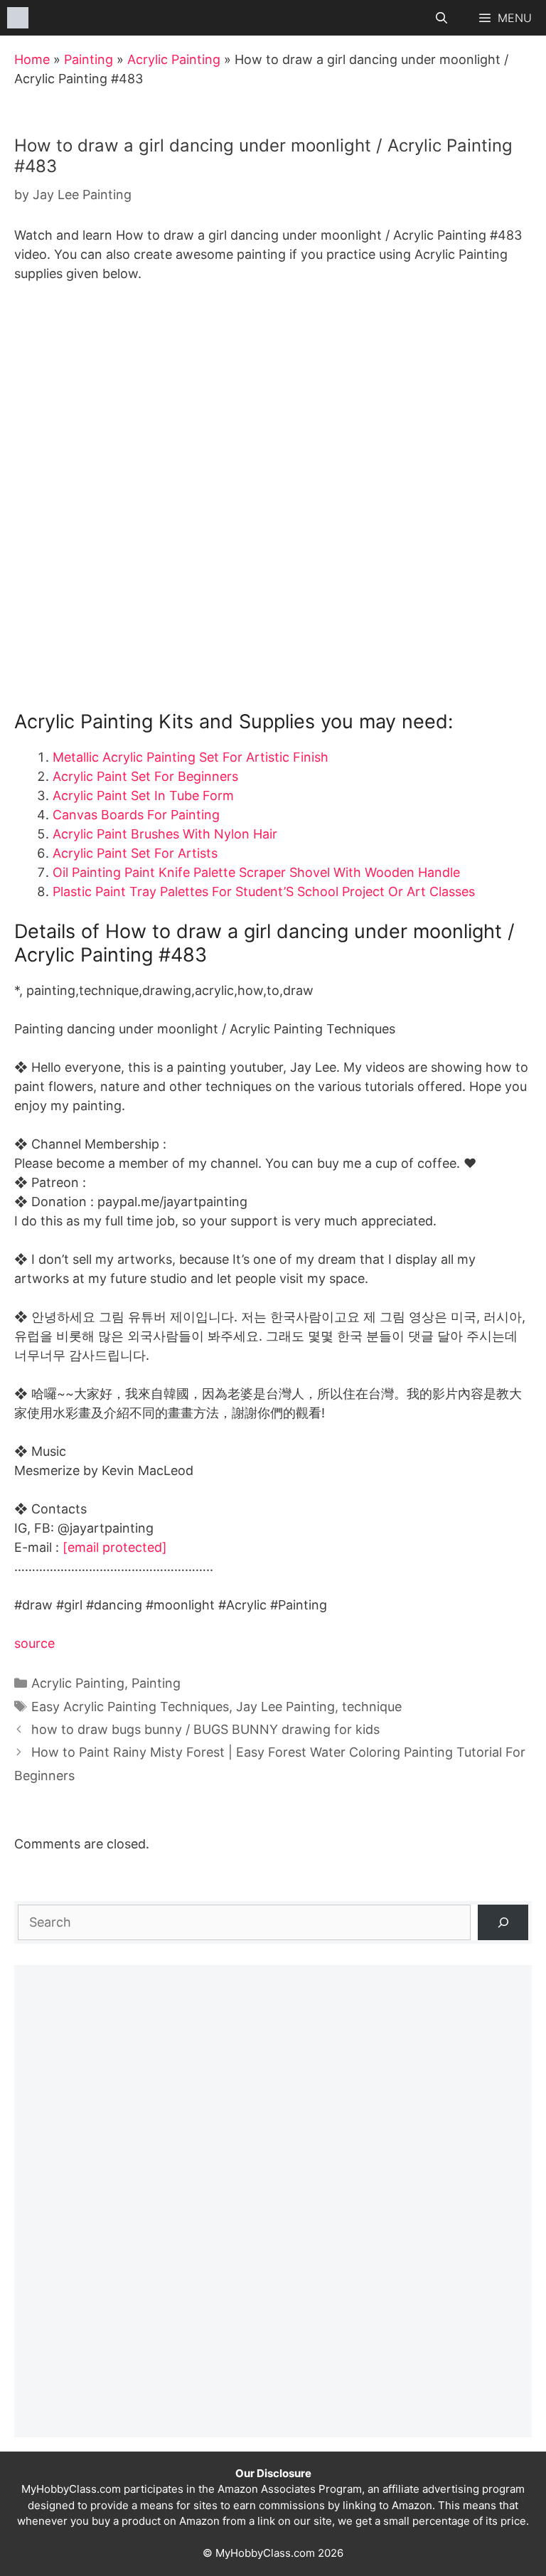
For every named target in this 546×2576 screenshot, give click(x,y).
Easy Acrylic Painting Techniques (130, 1707)
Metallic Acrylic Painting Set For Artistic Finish (191, 757)
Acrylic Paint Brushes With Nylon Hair (165, 834)
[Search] (503, 1922)
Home (32, 59)
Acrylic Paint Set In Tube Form (143, 795)
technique (372, 1707)
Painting (89, 59)
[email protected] (115, 1547)
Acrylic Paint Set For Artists (135, 853)
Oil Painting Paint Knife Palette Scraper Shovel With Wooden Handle (256, 872)
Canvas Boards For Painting (136, 815)
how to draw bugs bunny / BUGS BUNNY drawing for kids (205, 1729)
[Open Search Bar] (442, 18)
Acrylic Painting (174, 59)
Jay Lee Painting (285, 1707)
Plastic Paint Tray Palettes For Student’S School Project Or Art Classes (264, 892)
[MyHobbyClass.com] (18, 18)
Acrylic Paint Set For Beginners (145, 776)
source (34, 1643)
